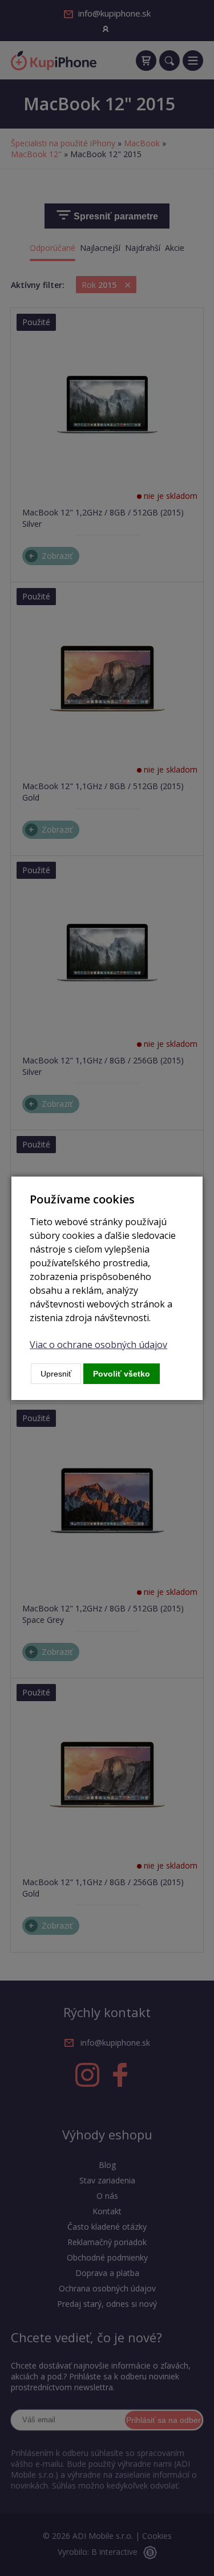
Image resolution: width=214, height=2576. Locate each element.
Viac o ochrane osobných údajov (98, 1345)
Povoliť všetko (122, 1374)
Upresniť (56, 1374)
